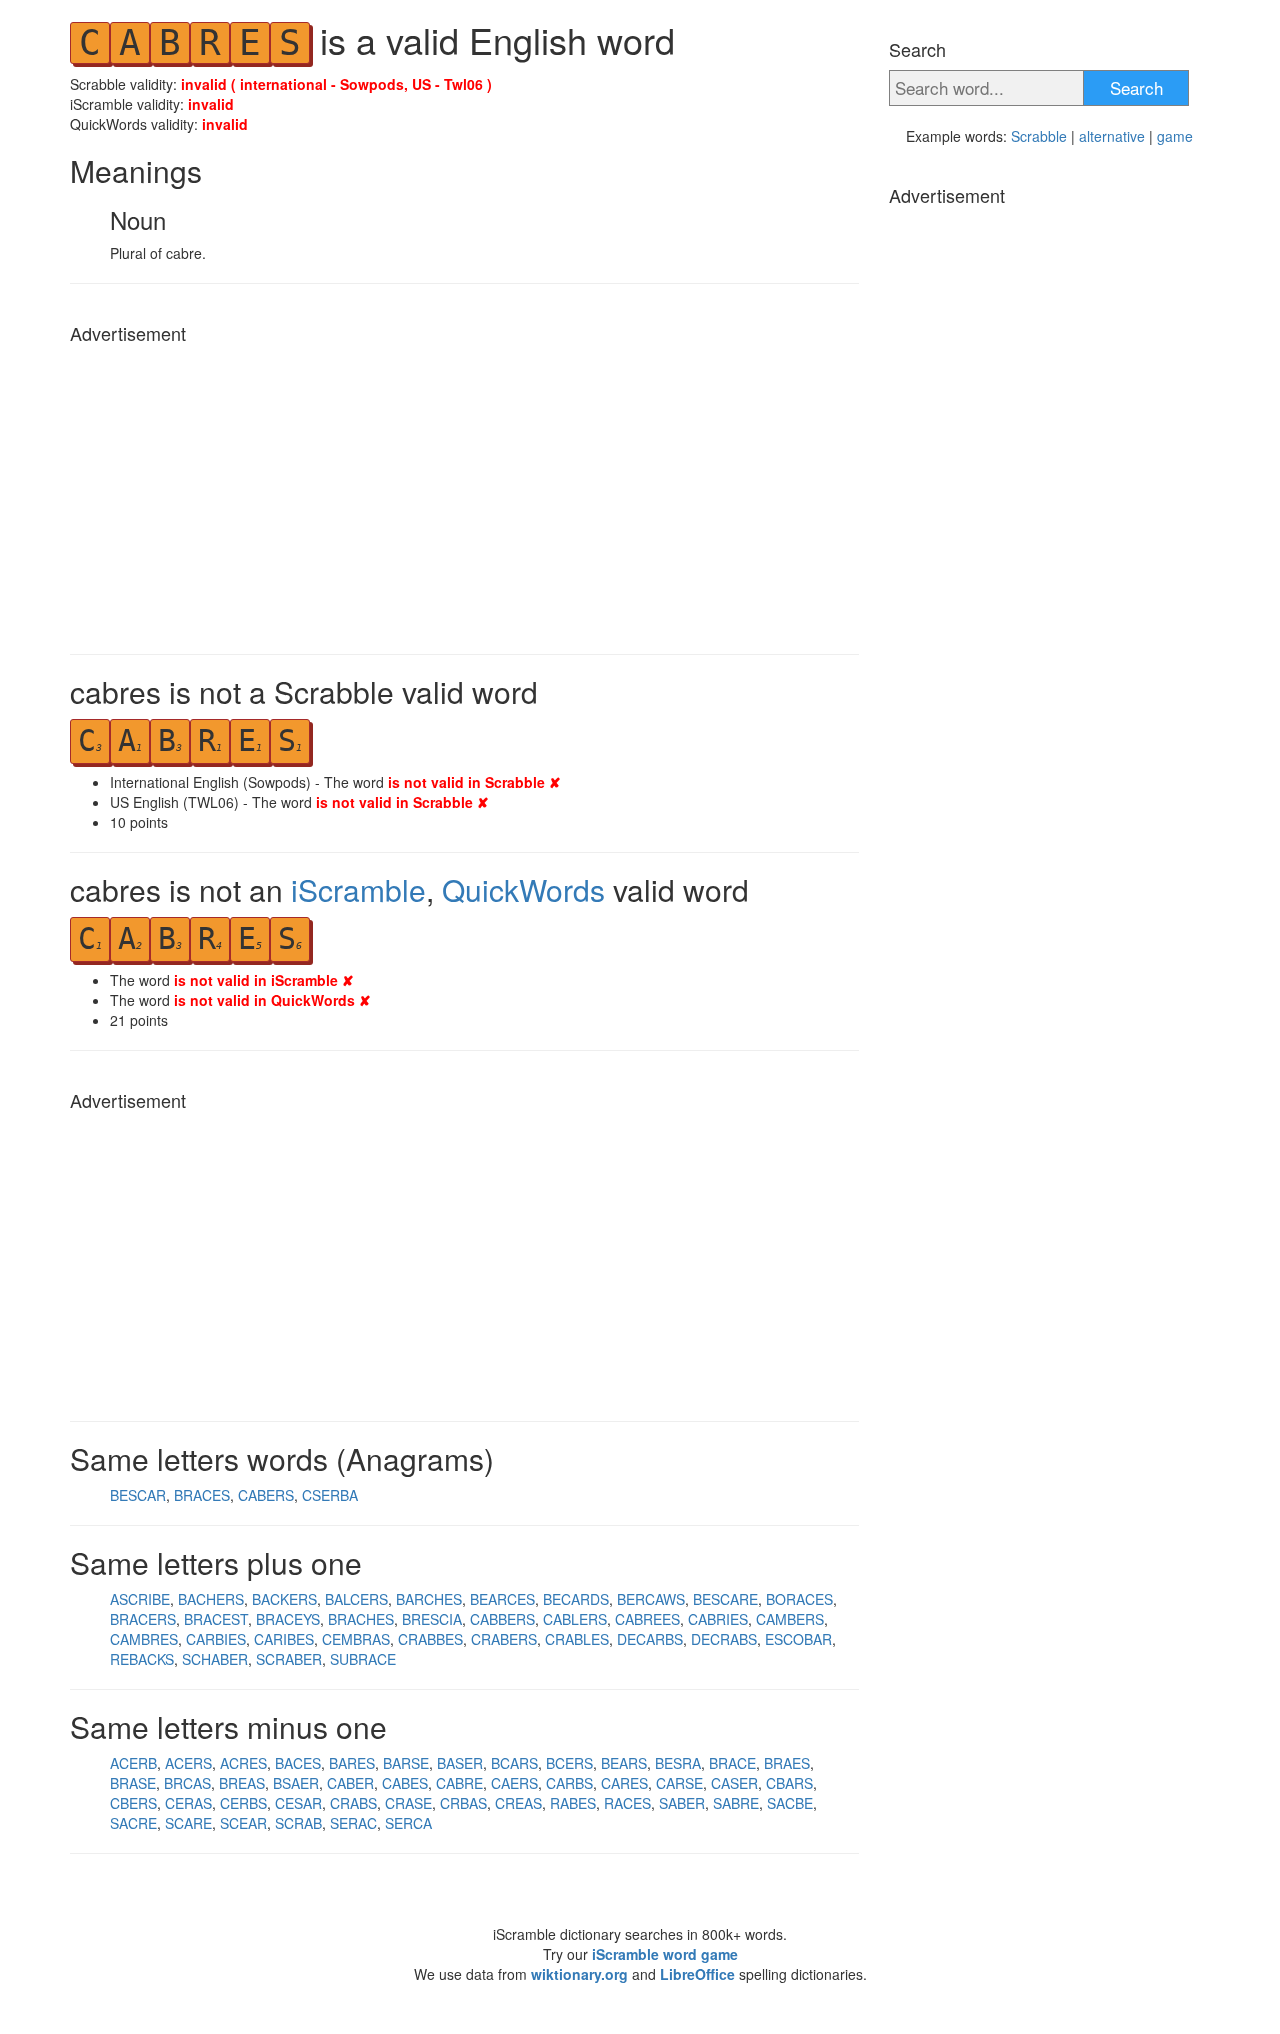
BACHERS (211, 1599)
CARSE (679, 1783)
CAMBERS (790, 1619)
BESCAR (138, 1495)
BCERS (569, 1763)
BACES (298, 1763)
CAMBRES (144, 1639)
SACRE (133, 1823)
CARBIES (216, 1639)
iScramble (358, 889)
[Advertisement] (464, 494)
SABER (682, 1803)
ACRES (243, 1763)
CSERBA (330, 1495)
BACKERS (284, 1599)
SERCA (408, 1823)
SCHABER (215, 1659)
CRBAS (463, 1803)
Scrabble (1039, 136)
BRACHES (361, 1619)
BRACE (732, 1763)
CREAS (518, 1803)
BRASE (133, 1783)
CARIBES (284, 1639)
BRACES (202, 1495)
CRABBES (430, 1639)
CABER (350, 1783)
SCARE (188, 1823)
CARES (624, 1783)
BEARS (624, 1763)
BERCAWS (651, 1599)
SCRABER (289, 1659)
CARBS (569, 1783)
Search (1136, 87)
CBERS (133, 1803)
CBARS (789, 1783)
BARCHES (429, 1599)
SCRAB (298, 1823)
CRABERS (504, 1639)
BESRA (678, 1763)
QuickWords (523, 889)
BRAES (787, 1763)
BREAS (242, 1783)
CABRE (459, 1783)
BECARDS (576, 1599)
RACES (627, 1803)
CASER (734, 1783)
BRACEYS (288, 1619)
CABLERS (575, 1619)
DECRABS (724, 1639)
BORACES (799, 1599)
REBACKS (142, 1659)
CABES (405, 1783)
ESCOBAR (798, 1639)
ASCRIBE (140, 1599)
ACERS (188, 1763)
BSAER (296, 1783)
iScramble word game (665, 1954)
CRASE (408, 1803)
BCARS (514, 1763)
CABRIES (718, 1619)
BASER (460, 1763)
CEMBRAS (356, 1639)
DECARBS (650, 1639)
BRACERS (143, 1619)
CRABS (353, 1803)
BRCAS (187, 1783)
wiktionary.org (579, 1974)
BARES (352, 1763)
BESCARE (725, 1599)
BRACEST (216, 1619)
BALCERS (356, 1599)
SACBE (790, 1803)
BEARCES (502, 1599)
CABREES (647, 1619)
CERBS (243, 1803)
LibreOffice (697, 1974)
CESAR (298, 1803)
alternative (1112, 136)
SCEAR (243, 1823)
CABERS (266, 1495)
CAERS (514, 1783)
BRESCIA (432, 1619)
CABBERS (502, 1619)
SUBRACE (363, 1659)
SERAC (353, 1823)
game (1175, 136)
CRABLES (577, 1639)
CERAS (188, 1803)
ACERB (133, 1763)
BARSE (406, 1763)
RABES (573, 1803)
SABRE (736, 1803)
